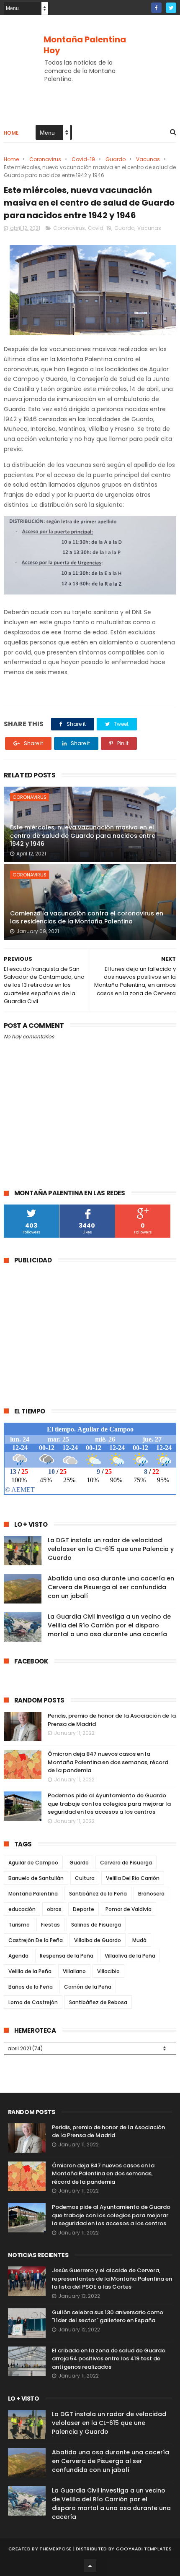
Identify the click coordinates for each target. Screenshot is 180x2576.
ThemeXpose (55, 2549)
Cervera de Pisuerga (126, 1863)
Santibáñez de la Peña (98, 1894)
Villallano (74, 1971)
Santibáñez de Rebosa (98, 2002)
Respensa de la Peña (67, 1956)
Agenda (18, 1956)
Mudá (139, 1940)
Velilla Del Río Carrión (133, 1878)
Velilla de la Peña (30, 1971)
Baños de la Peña (31, 1987)
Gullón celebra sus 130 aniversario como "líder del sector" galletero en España (108, 2317)
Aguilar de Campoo (33, 1863)
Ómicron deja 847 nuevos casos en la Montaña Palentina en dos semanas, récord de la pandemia (108, 1762)
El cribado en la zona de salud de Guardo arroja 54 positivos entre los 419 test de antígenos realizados (109, 2359)
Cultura (85, 1878)
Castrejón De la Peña (36, 1940)
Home (11, 133)
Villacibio (108, 1971)
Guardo (116, 159)
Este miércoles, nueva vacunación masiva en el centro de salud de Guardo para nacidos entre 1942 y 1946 (83, 836)
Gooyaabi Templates (144, 2549)
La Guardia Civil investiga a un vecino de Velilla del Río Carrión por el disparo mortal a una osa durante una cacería (109, 1625)
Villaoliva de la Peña (130, 1956)
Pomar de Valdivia (129, 1909)
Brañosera (151, 1894)
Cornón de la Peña (88, 1987)
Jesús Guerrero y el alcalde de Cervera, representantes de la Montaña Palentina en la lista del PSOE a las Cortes (112, 2279)
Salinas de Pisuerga (96, 1925)
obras (54, 1909)
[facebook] (156, 8)
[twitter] (171, 8)
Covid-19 (83, 159)
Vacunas (148, 159)
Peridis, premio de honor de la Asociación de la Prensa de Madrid (108, 2131)
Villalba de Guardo (98, 1940)
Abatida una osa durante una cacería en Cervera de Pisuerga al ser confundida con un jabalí (111, 1587)
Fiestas (50, 1925)
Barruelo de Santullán (36, 1878)
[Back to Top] (90, 2566)
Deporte (84, 1909)
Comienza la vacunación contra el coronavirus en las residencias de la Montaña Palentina (87, 918)
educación (22, 1909)
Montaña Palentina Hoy (85, 45)
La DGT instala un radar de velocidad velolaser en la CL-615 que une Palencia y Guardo (111, 1549)
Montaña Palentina (33, 1894)
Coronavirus (45, 159)
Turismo (19, 1925)
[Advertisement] (74, 1330)
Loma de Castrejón (33, 2002)
